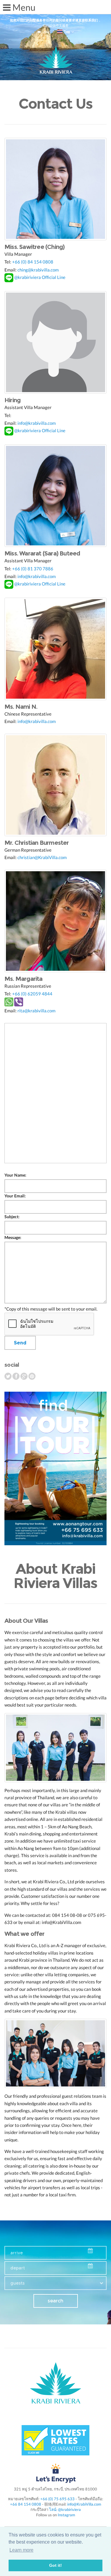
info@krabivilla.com (37, 423)
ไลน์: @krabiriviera (65, 2509)
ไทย (66, 32)
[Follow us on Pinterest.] (32, 1376)
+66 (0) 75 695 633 (57, 2499)
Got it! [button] (55, 2565)
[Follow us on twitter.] (8, 1376)
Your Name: (15, 1175)
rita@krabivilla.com (36, 1011)
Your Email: (15, 1196)
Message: (13, 1238)
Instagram (66, 2515)
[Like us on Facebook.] (16, 1376)
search (55, 2301)
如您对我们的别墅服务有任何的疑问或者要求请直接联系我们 (54, 20)
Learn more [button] (21, 2550)
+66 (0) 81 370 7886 (33, 569)
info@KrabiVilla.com (84, 2504)
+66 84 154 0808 (26, 2504)
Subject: (12, 1217)
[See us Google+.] (24, 1376)
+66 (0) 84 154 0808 (33, 262)
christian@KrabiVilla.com (42, 857)
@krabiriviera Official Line (40, 277)
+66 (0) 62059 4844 (32, 994)
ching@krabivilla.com (38, 270)
